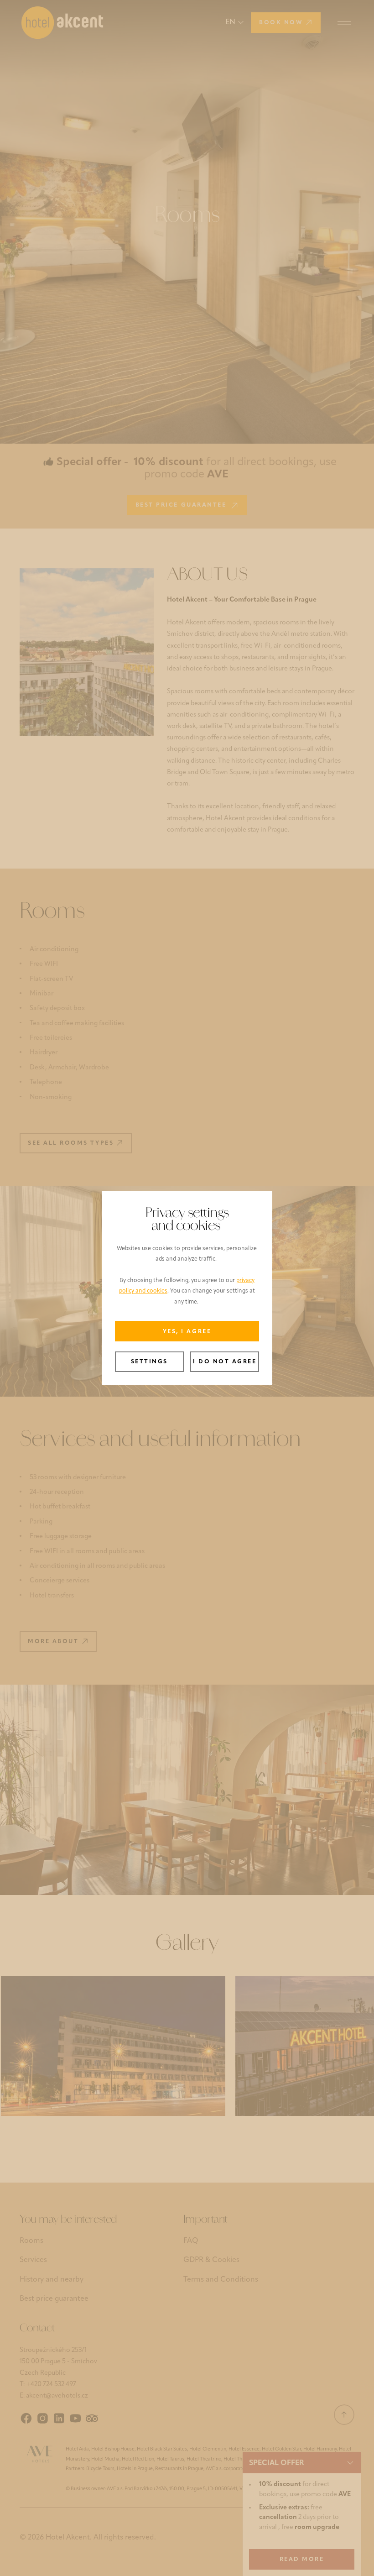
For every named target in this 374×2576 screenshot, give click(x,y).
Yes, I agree (187, 1332)
